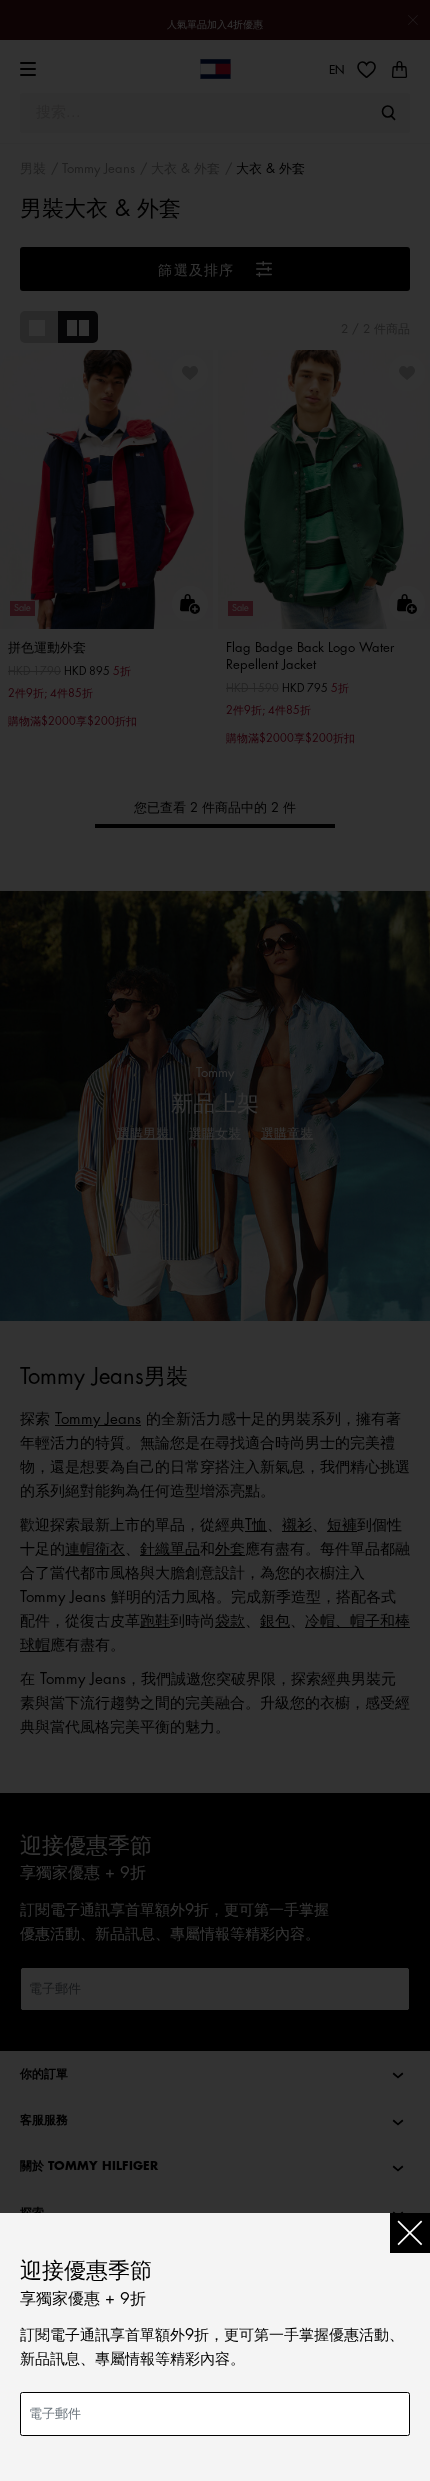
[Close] (410, 2233)
